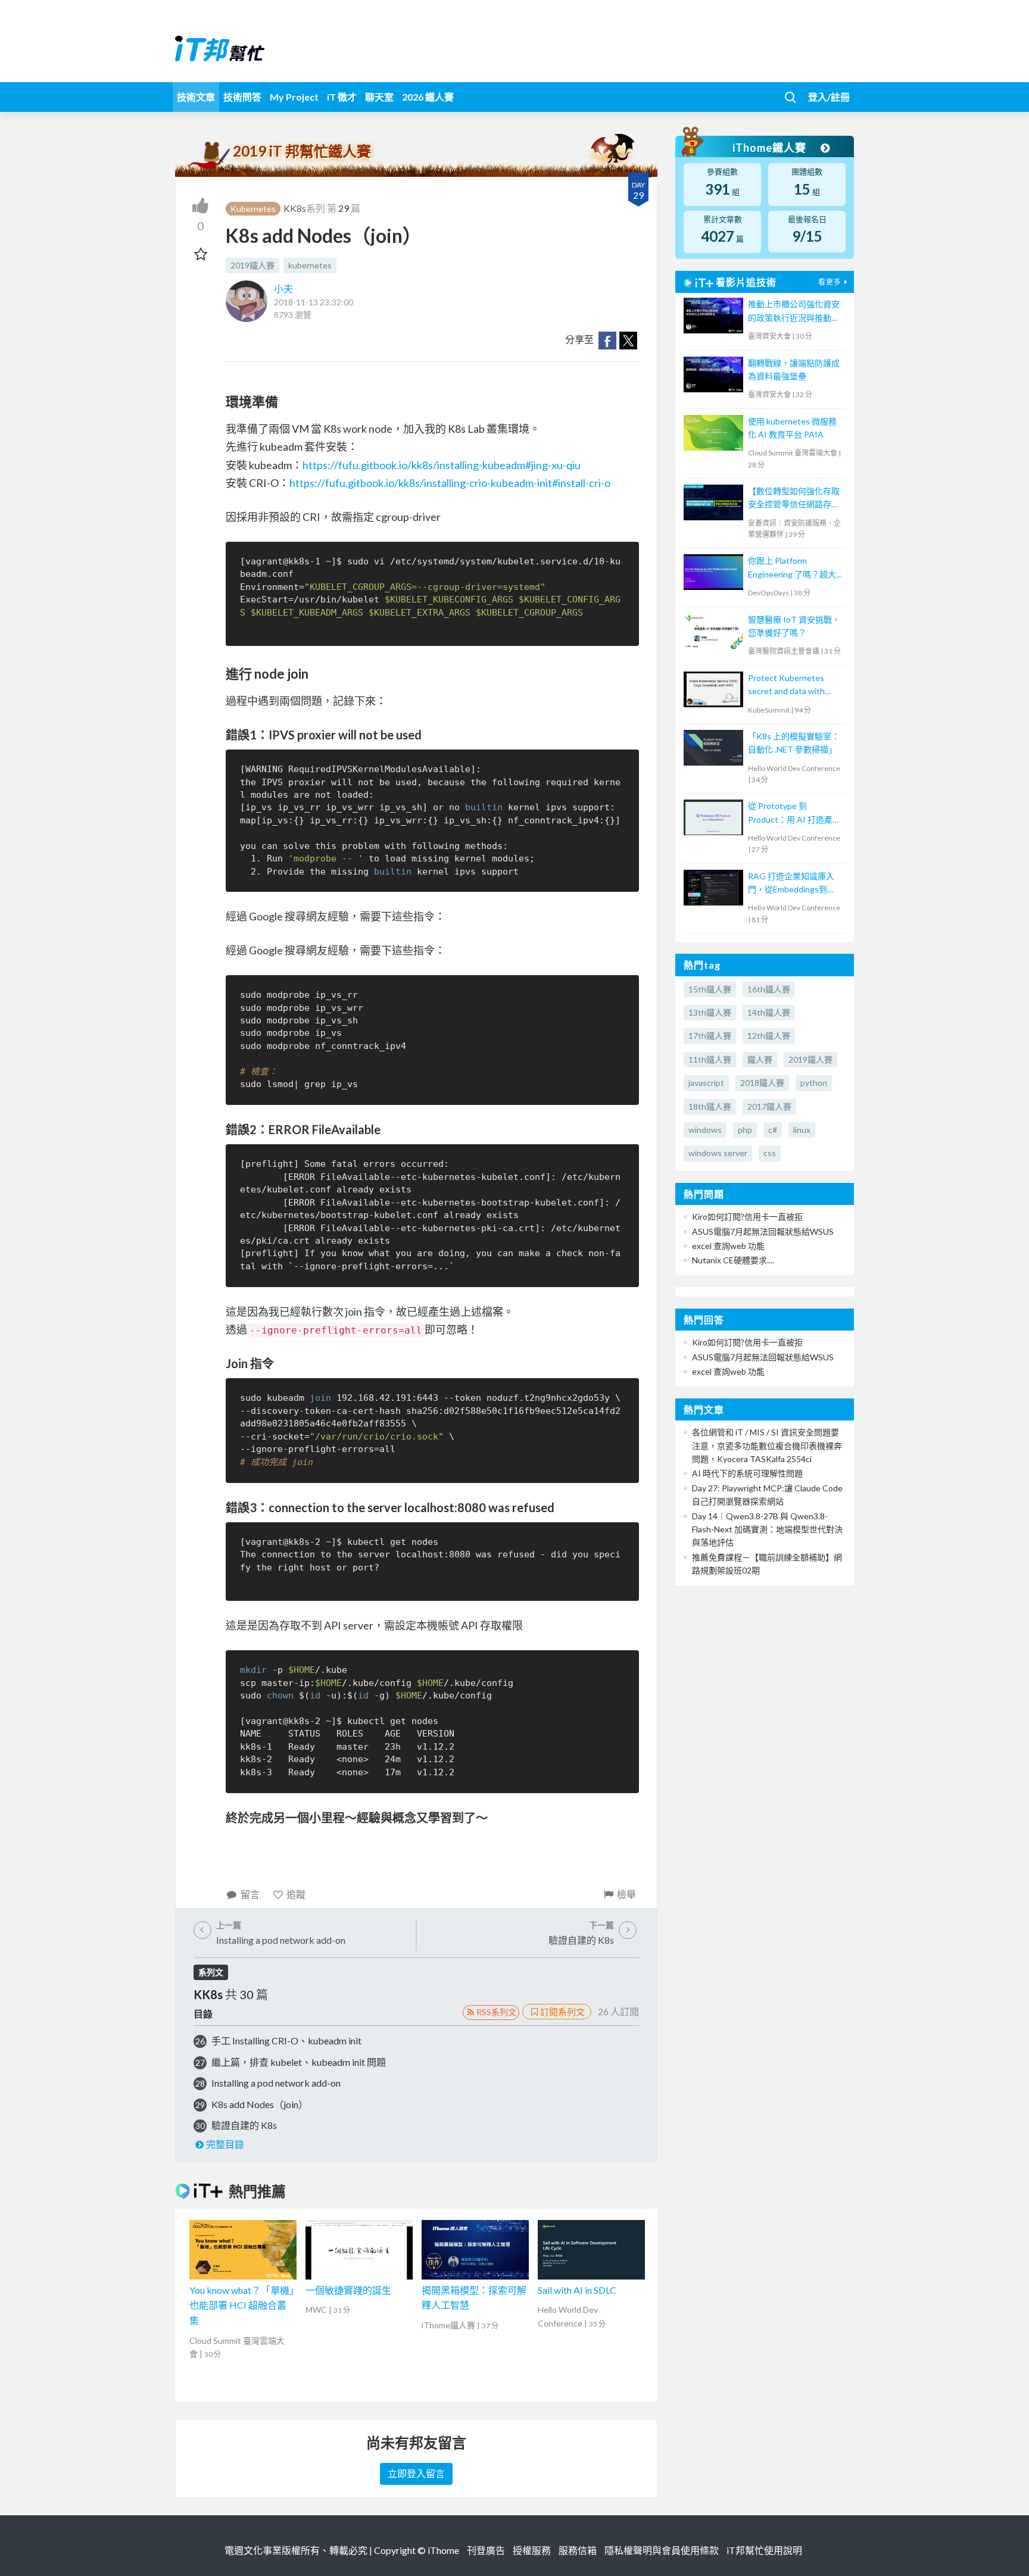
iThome (443, 2550)
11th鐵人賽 (710, 1059)
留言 (250, 1894)
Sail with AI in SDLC (577, 2290)
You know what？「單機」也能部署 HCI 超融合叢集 (242, 2305)
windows (705, 1130)
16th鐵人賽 (769, 989)
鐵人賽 (760, 1059)
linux (802, 1130)
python (814, 1083)
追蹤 (296, 1894)
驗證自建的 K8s (244, 2125)
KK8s (295, 208)
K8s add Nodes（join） (260, 2104)
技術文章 (196, 97)
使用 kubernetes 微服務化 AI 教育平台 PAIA (792, 428)
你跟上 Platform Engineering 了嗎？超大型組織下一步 (792, 568)
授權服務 (532, 2550)
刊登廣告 (486, 2550)
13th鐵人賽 (710, 1012)
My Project (294, 97)
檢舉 (626, 1894)
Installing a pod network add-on (276, 2083)
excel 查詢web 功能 (728, 1246)
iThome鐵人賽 (771, 148)
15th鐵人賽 (710, 989)
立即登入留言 (416, 2473)
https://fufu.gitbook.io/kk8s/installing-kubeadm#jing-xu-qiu (442, 465)
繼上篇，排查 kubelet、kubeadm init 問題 (299, 2062)
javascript (706, 1083)
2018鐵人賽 (762, 1083)
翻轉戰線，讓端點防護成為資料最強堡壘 (794, 369)
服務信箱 (578, 2550)
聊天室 (379, 97)
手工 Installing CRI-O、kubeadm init (286, 2040)
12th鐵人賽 (769, 1036)
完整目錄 (225, 2144)
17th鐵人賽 (710, 1036)
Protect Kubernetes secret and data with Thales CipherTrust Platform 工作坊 (786, 686)
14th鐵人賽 (769, 1012)
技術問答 (242, 97)
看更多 (830, 282)
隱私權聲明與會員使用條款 (662, 2550)
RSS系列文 (496, 2012)
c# (773, 1130)
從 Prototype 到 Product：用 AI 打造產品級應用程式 (794, 814)
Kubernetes (253, 209)
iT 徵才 (342, 97)
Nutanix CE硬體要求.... (733, 1260)
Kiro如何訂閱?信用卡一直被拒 (747, 1217)
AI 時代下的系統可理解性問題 (747, 1473)
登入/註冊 (829, 97)
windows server (718, 1153)
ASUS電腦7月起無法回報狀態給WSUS (763, 1231)
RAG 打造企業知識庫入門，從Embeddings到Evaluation (791, 884)
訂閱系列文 (562, 2012)
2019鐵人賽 (252, 265)
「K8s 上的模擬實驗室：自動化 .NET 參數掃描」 (794, 743)
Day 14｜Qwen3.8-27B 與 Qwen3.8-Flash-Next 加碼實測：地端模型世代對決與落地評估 (767, 1529)
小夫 (283, 288)
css (770, 1153)
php (745, 1130)
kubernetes (310, 265)
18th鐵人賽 (710, 1106)
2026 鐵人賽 (428, 97)
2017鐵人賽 (769, 1106)
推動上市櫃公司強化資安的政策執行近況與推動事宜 (794, 312)
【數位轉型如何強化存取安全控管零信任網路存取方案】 (794, 499)
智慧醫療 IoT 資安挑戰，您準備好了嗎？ (794, 626)
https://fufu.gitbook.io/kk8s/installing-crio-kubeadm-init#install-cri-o (450, 483)
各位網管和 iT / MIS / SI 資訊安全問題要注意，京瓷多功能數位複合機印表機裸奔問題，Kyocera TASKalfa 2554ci (767, 1445)
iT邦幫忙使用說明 (764, 2550)
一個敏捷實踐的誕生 (348, 2290)
